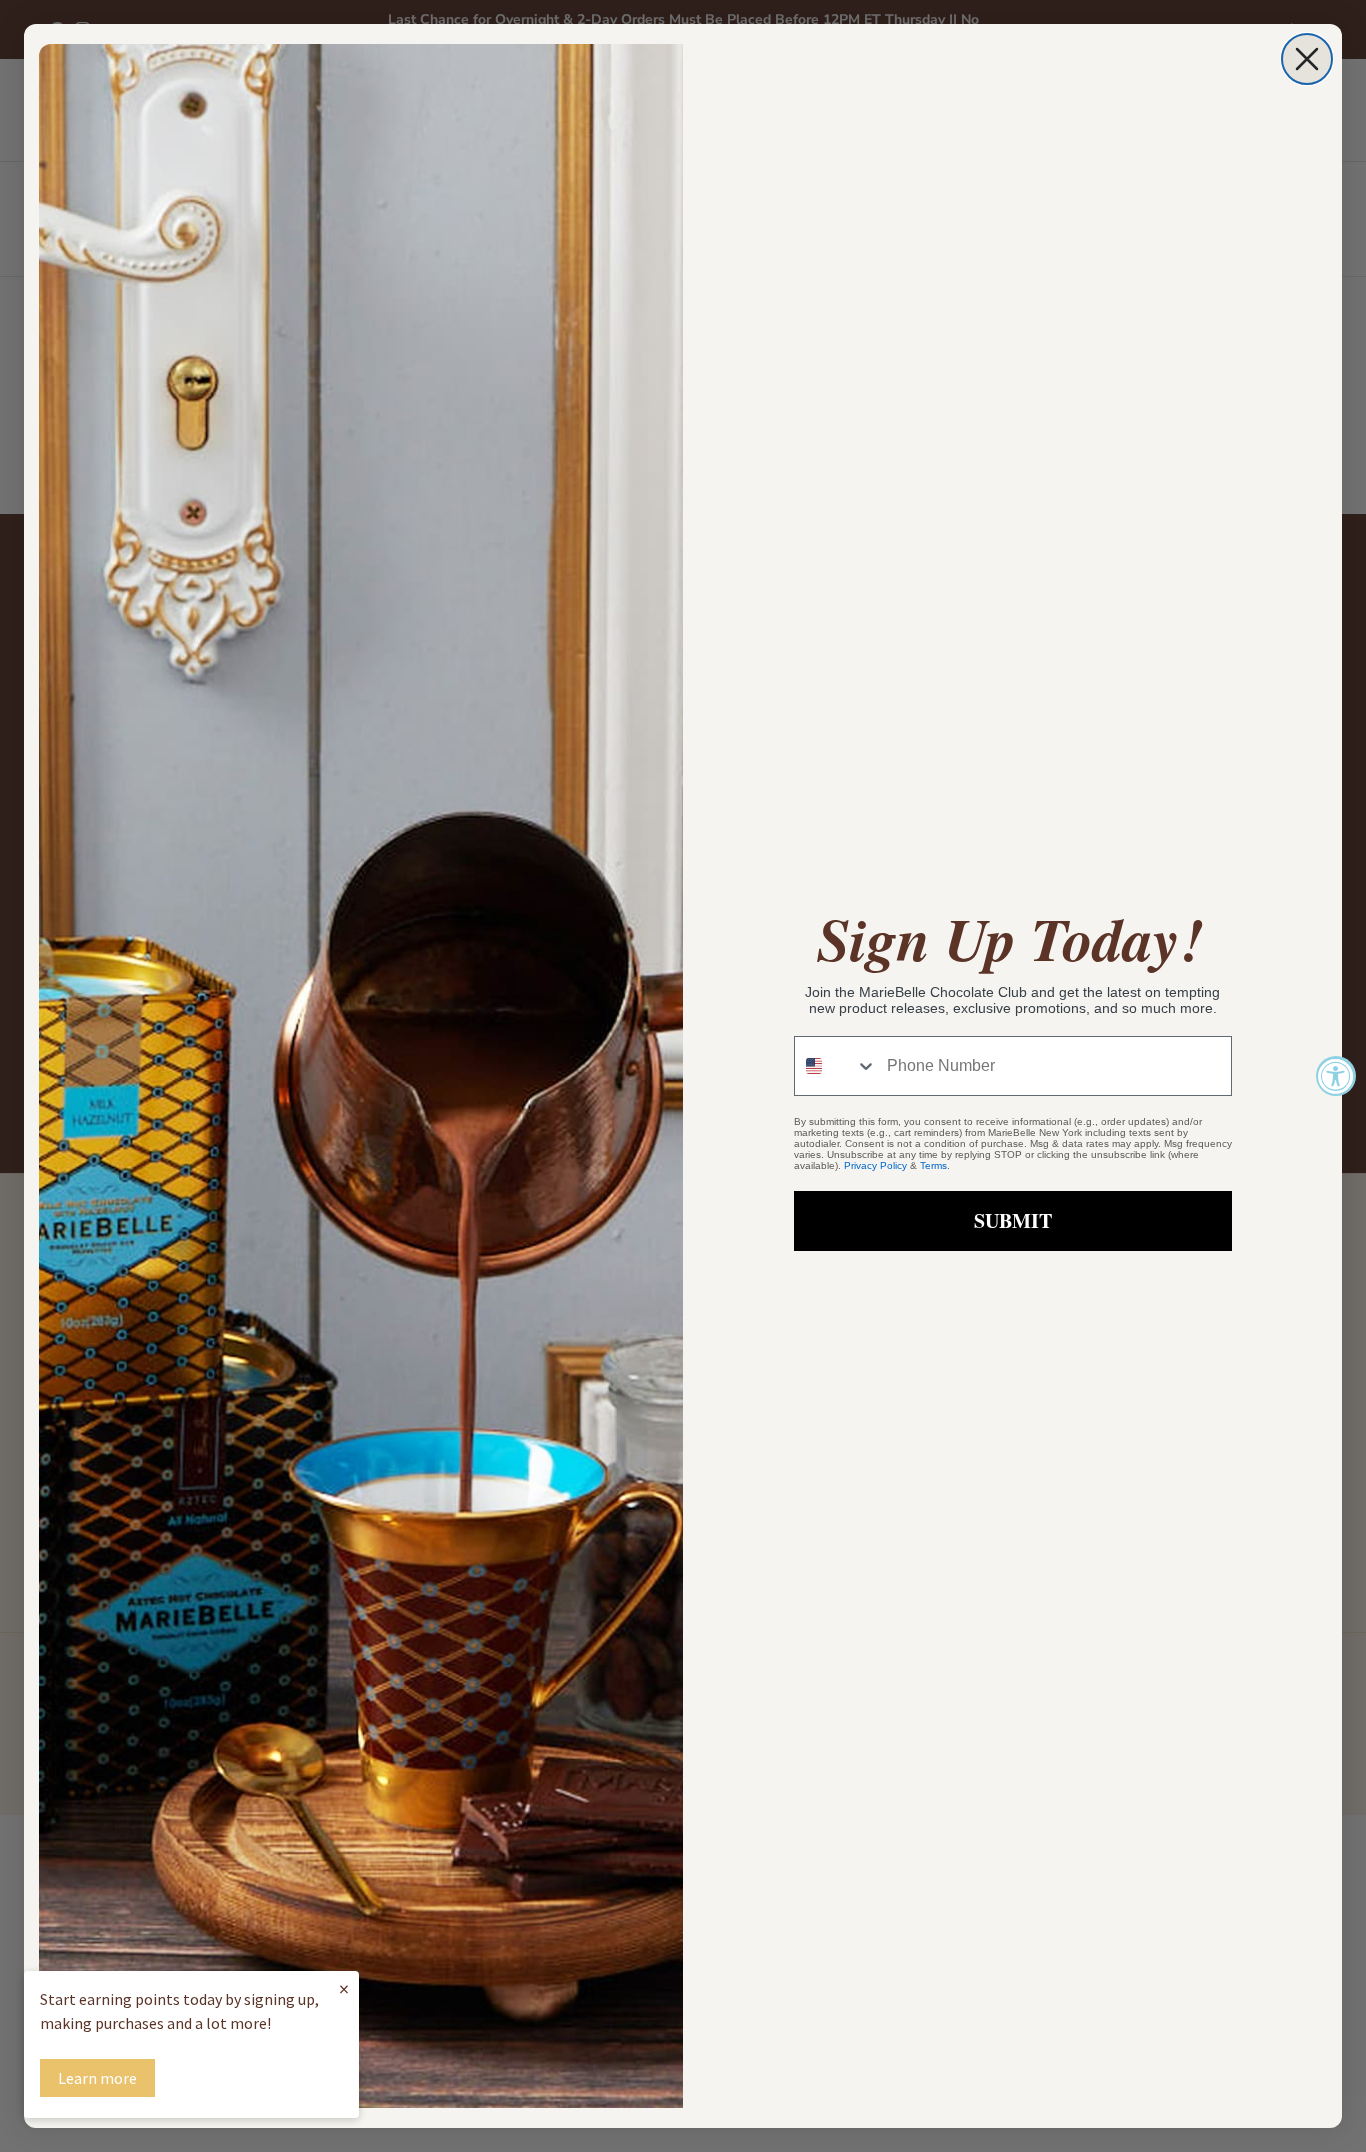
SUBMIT (1013, 1220)
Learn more (97, 2078)
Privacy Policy (875, 1165)
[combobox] (836, 1066)
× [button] (344, 1988)
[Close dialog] (1307, 59)
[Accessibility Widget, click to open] (1336, 1076)
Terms (933, 1165)
